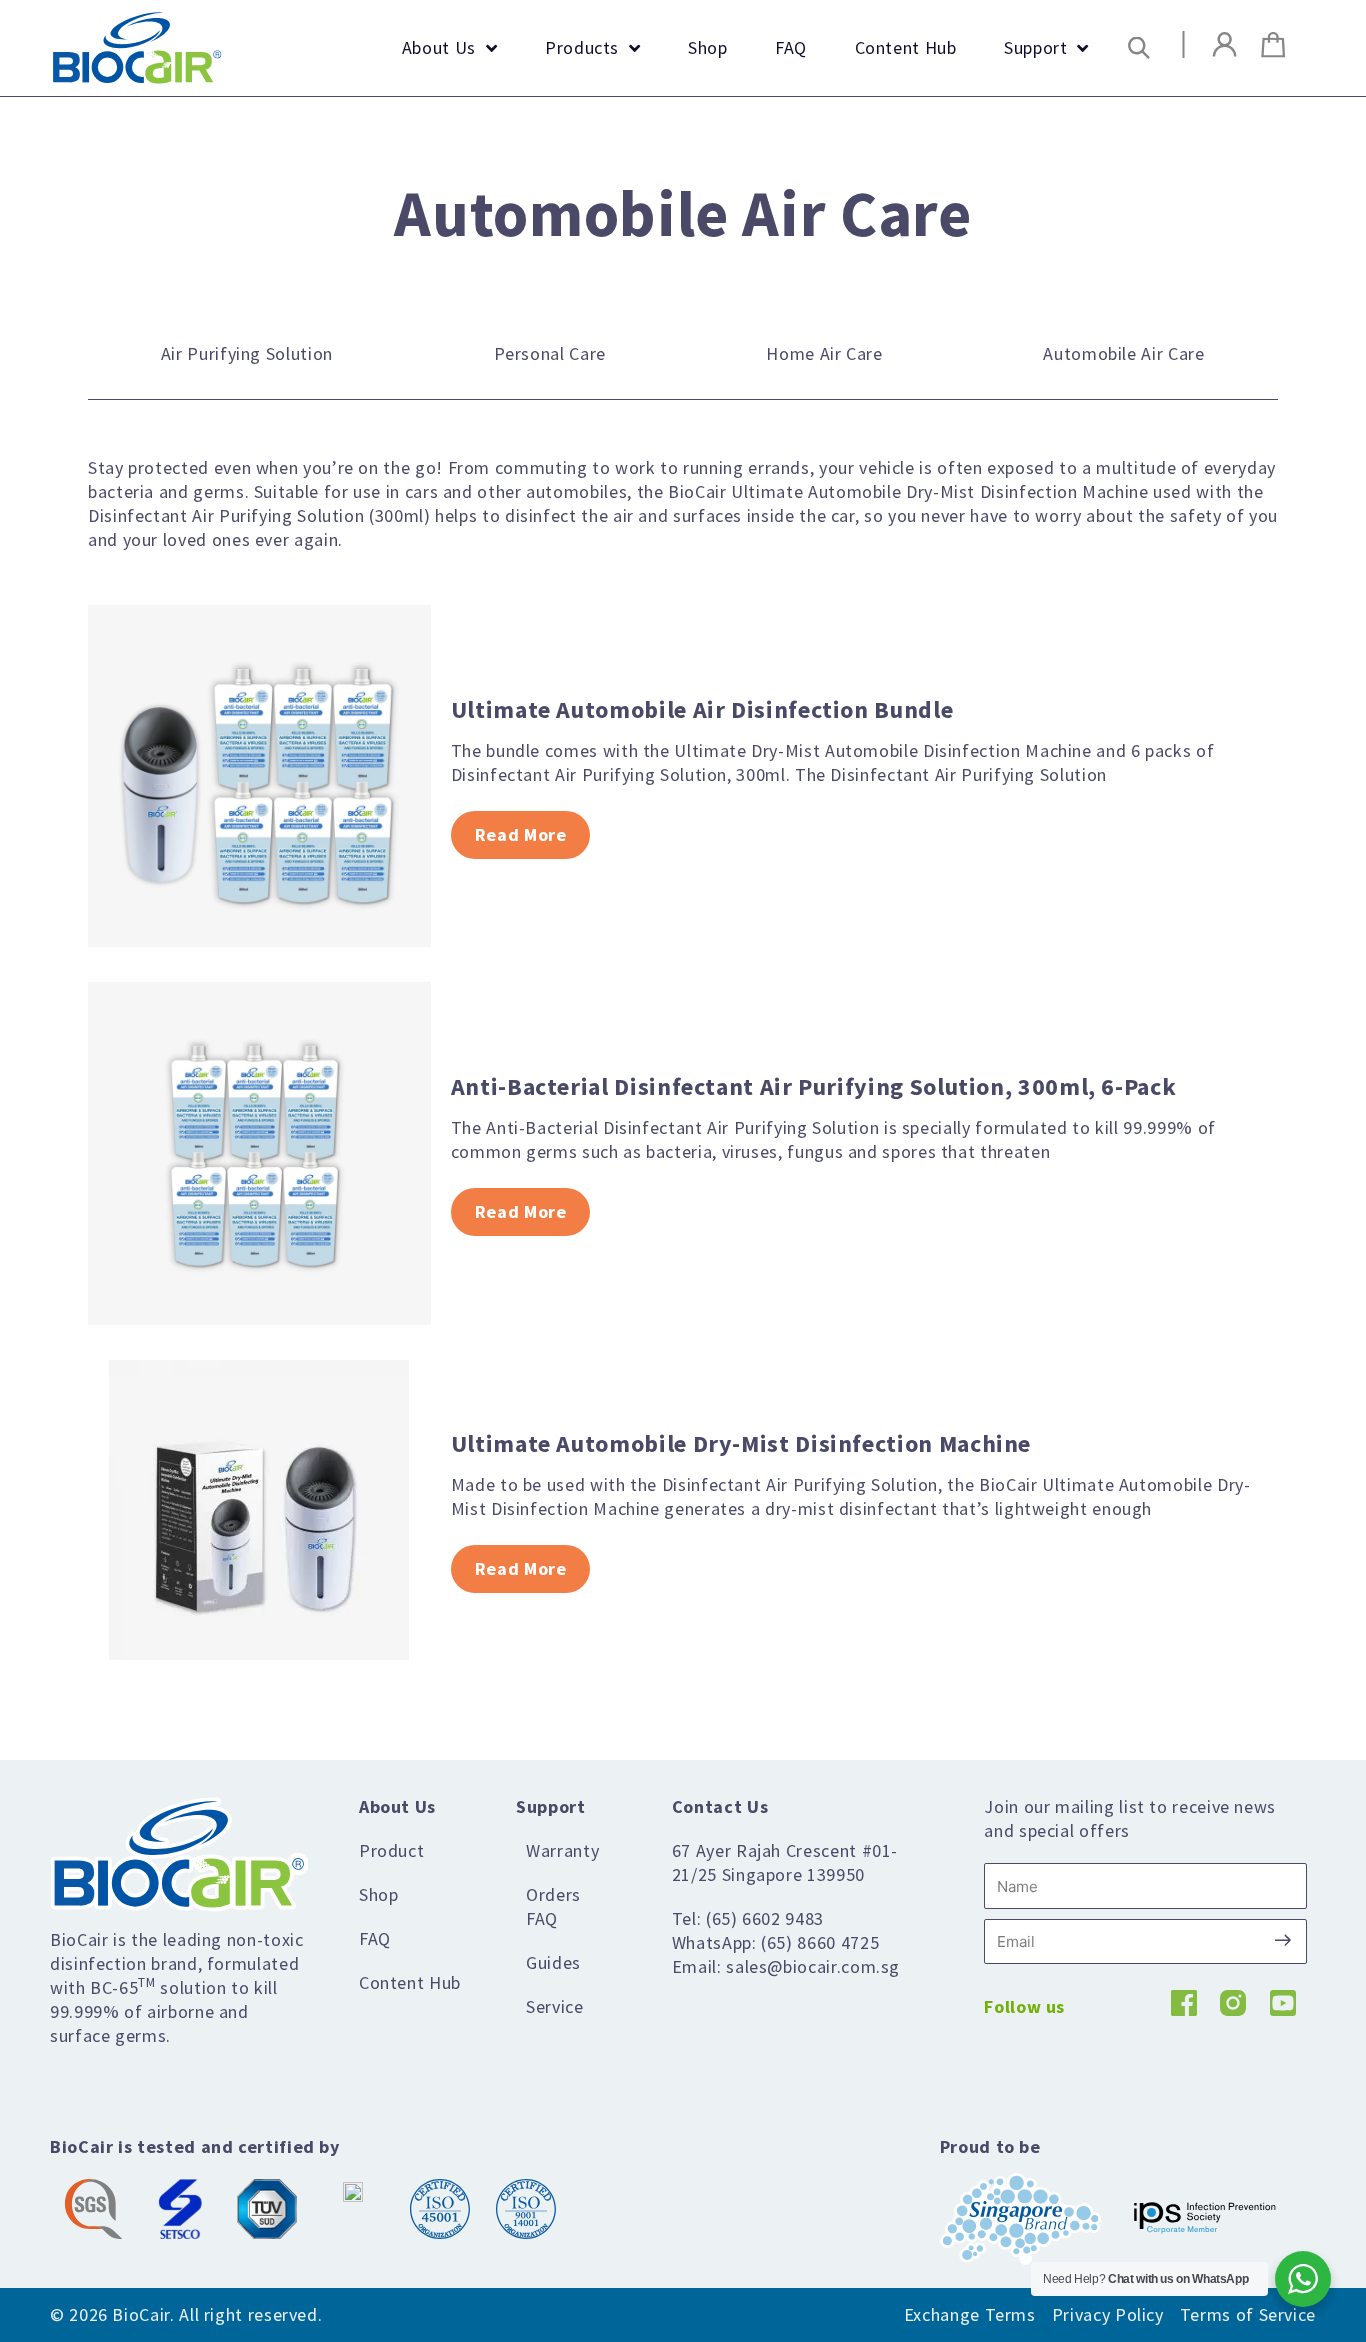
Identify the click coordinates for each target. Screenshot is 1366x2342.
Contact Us (720, 1806)
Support (550, 1806)
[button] (1139, 48)
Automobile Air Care (1123, 353)
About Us (397, 1806)
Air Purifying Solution (247, 353)
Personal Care (550, 353)
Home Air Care (824, 353)
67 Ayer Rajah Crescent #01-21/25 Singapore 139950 (785, 1862)
